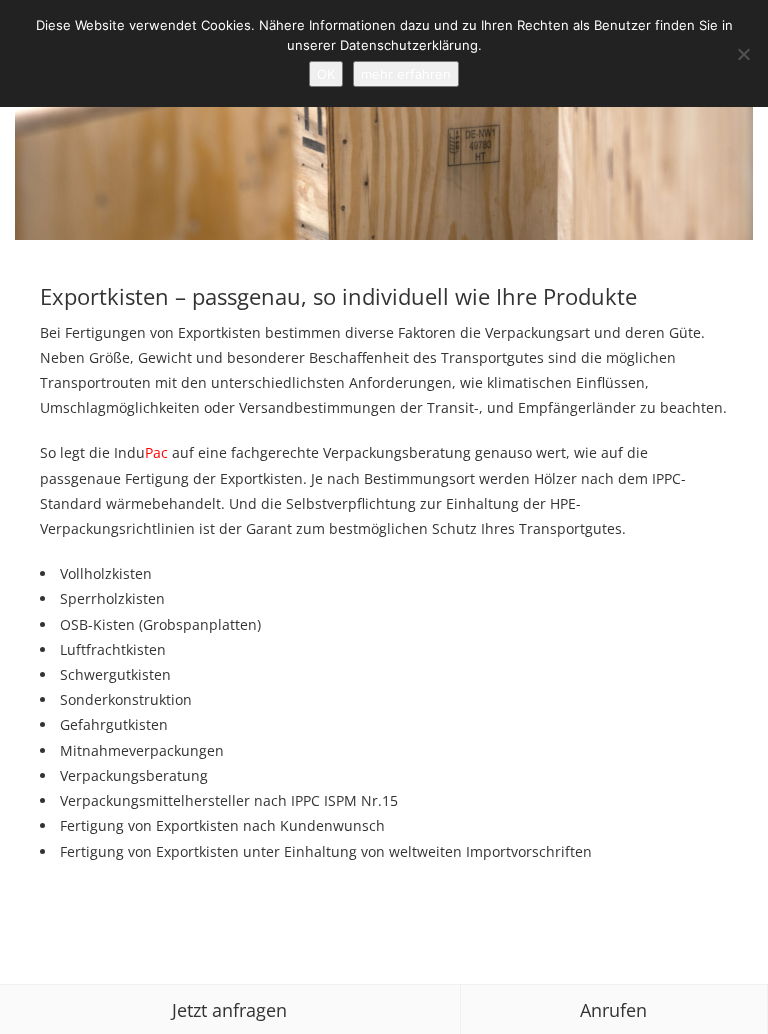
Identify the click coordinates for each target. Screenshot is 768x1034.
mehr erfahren (406, 74)
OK (326, 74)
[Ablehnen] (743, 54)
